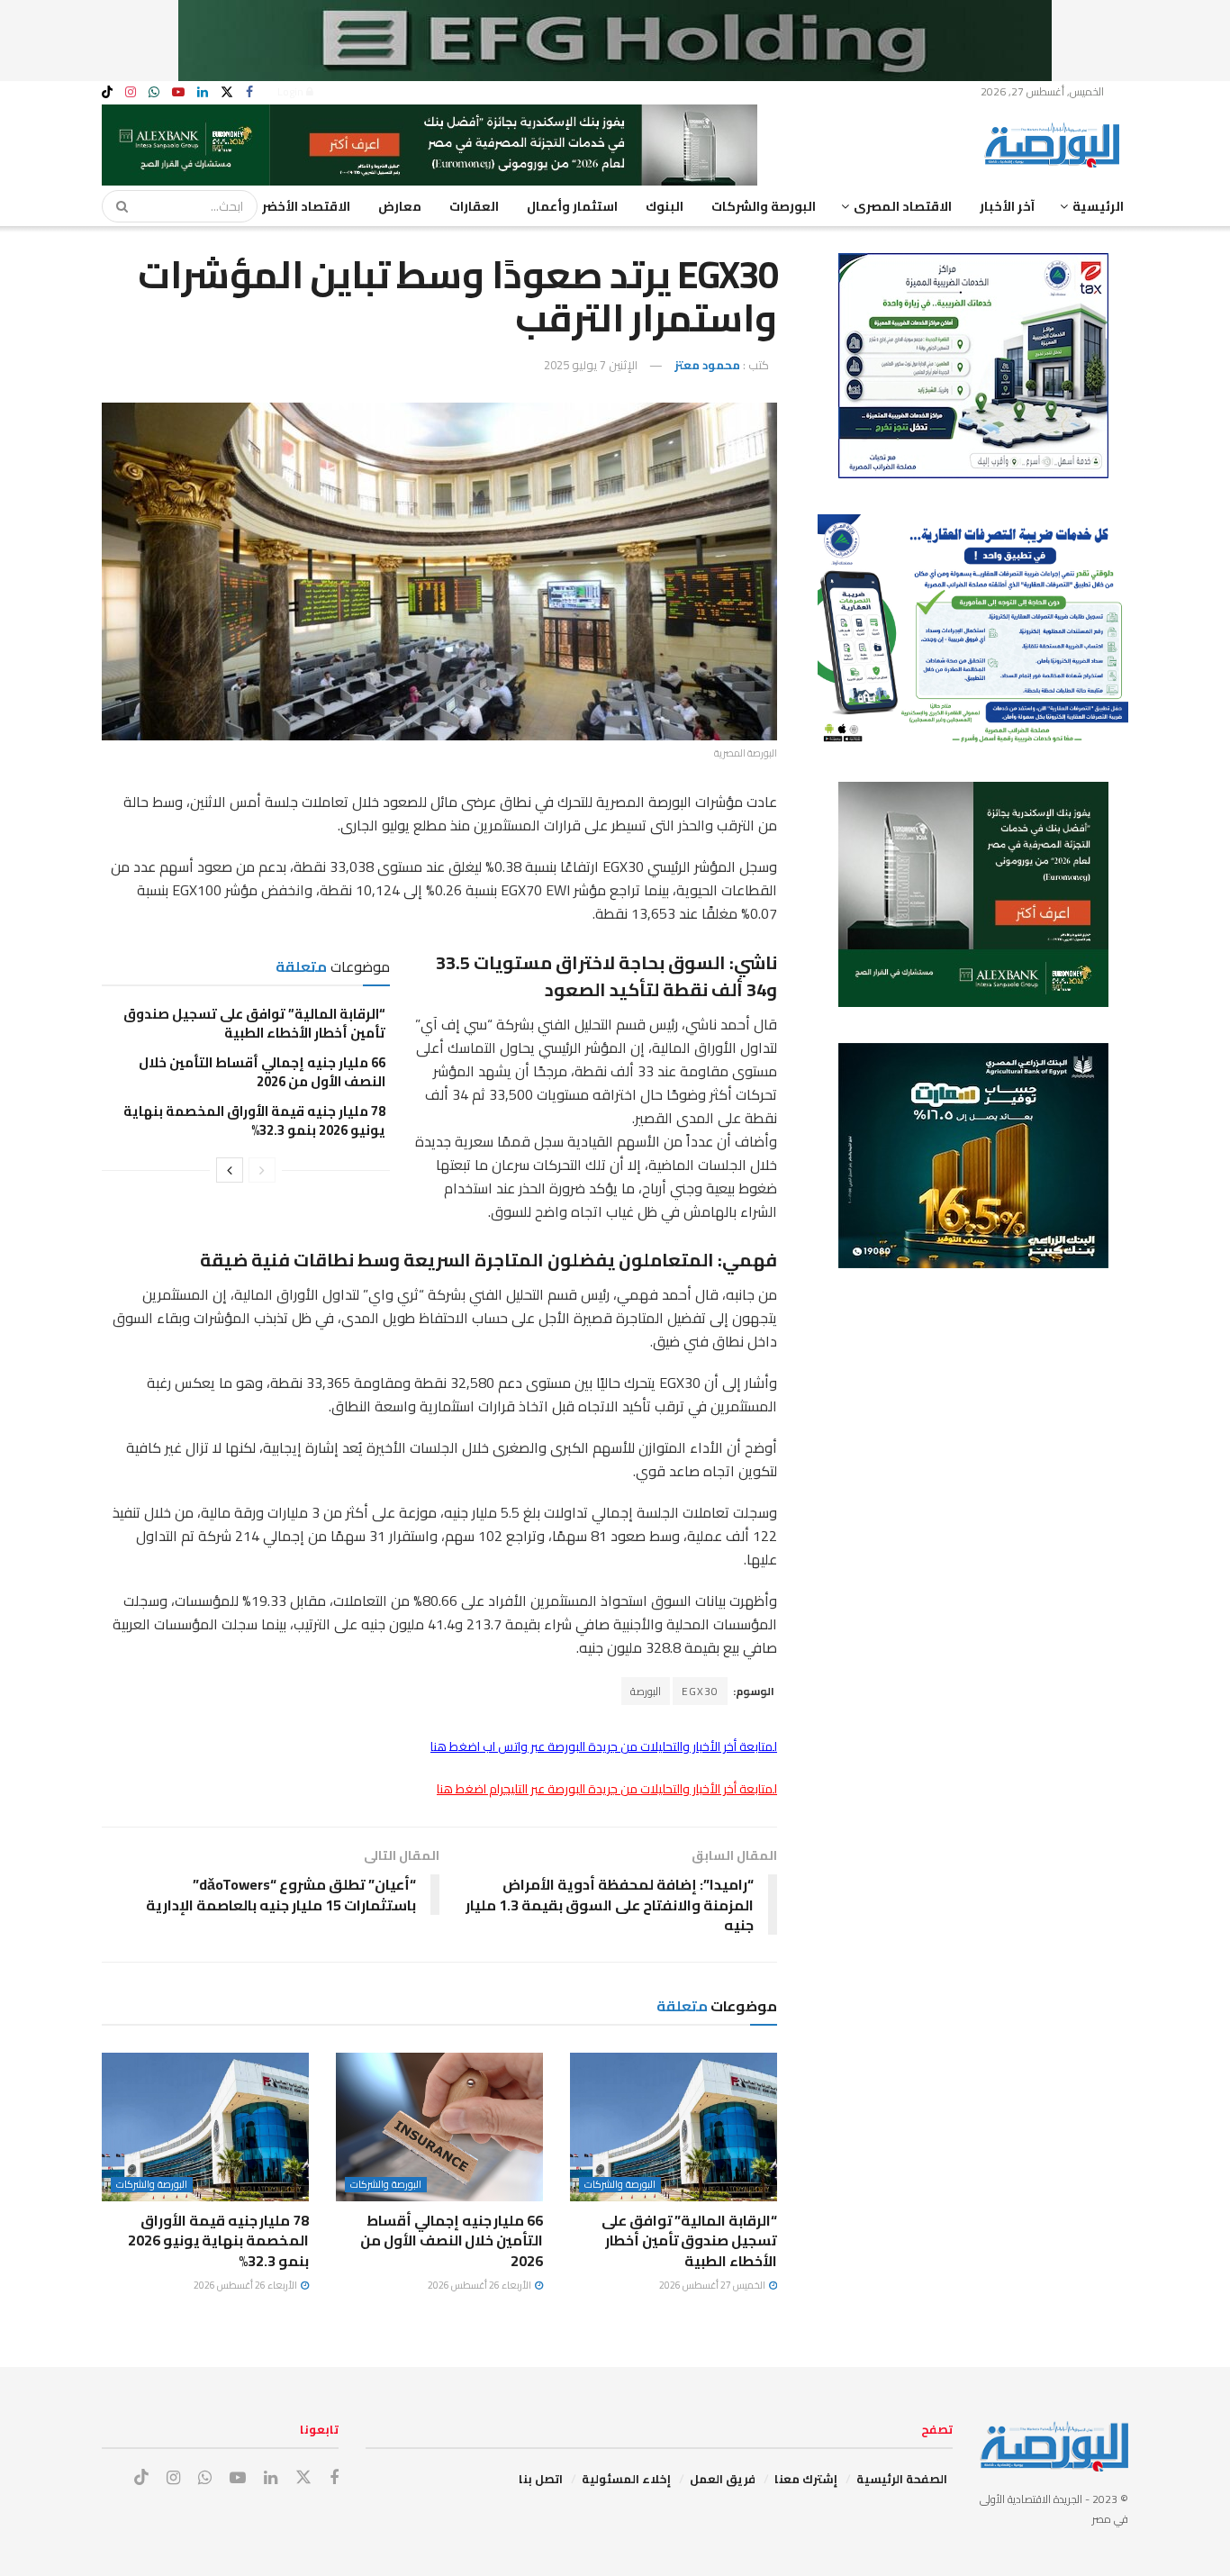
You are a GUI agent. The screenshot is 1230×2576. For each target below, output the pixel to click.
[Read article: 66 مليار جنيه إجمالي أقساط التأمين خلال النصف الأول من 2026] (439, 2127)
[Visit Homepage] (1056, 145)
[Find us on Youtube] (178, 92)
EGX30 (700, 1691)
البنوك (665, 206)
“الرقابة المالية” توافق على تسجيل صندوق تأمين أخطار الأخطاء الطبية (254, 1023)
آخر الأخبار (1007, 206)
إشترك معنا (806, 2479)
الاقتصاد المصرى (903, 206)
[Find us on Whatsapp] (154, 92)
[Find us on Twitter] (227, 92)
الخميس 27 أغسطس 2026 (713, 2285)
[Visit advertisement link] (615, 41)
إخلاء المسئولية (626, 2479)
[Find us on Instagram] (131, 92)
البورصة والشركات (764, 206)
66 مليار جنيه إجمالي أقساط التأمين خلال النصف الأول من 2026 (262, 1072)
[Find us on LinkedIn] (203, 92)
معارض (400, 206)
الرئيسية (1098, 206)
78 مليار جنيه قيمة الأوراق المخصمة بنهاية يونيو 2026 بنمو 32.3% (254, 1120)
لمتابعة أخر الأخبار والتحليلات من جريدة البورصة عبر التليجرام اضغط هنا (607, 1789)
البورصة (646, 1691)
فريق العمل (723, 2479)
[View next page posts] (230, 1170)
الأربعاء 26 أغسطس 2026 (480, 2285)
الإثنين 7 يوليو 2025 (591, 365)
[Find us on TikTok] (107, 93)
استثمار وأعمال (572, 206)
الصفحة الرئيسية (902, 2479)
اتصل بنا (541, 2479)
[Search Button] (116, 206)
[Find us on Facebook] (249, 92)
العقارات (474, 206)
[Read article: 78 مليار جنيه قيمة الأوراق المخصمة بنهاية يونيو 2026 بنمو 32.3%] (205, 2127)
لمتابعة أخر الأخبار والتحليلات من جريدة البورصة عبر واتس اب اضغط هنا (604, 1746)
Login (292, 91)
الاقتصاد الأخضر (306, 206)
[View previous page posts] (262, 1170)
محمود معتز (707, 365)
